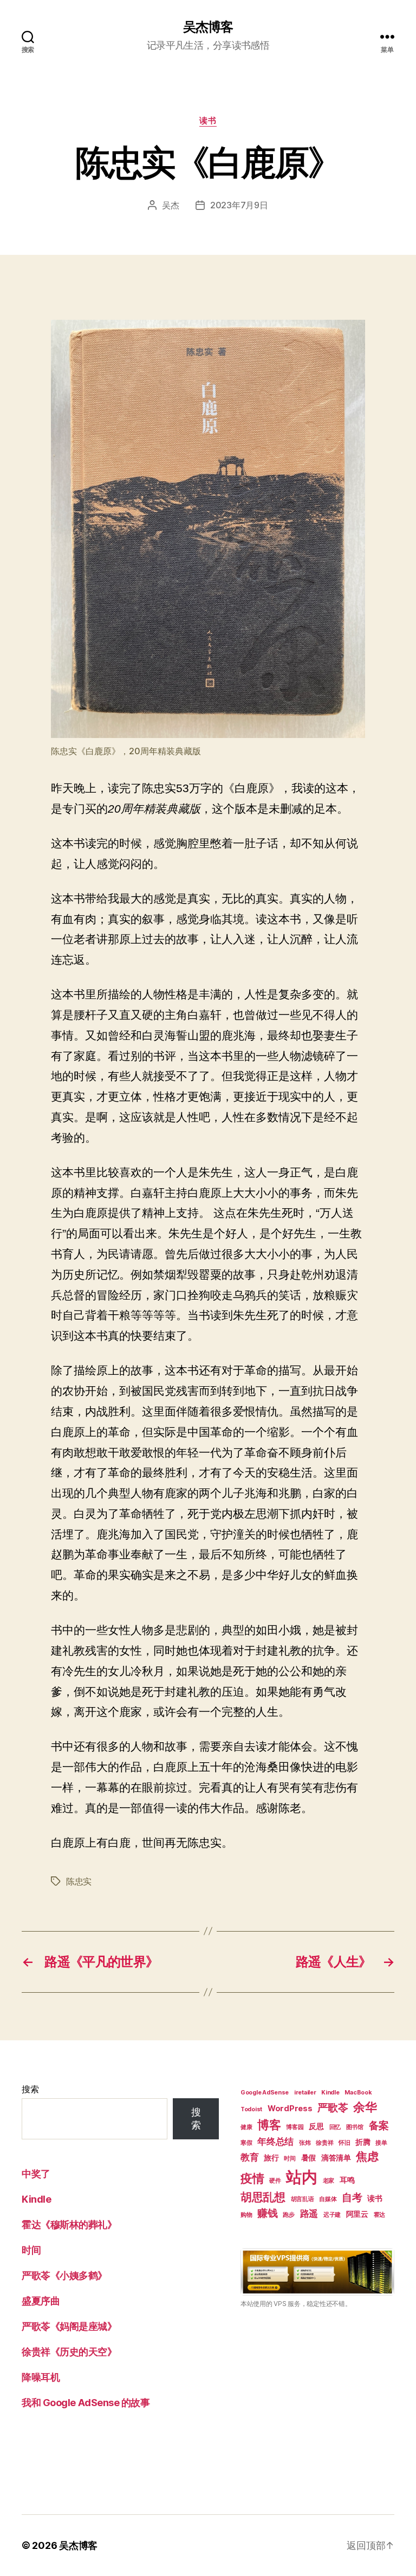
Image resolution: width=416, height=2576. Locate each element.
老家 (329, 2181)
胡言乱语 (303, 2199)
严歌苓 (333, 2108)
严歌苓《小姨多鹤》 (64, 2275)
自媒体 (328, 2199)
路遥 (309, 2213)
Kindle (36, 2199)
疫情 (252, 2178)
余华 (365, 2107)
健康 (246, 2127)
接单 (381, 2143)
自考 (352, 2198)
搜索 (30, 2089)
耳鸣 (347, 2180)
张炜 (305, 2143)
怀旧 (344, 2143)
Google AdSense (265, 2093)
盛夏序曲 (41, 2301)
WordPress (290, 2108)
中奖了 (36, 2174)
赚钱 (267, 2213)
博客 (269, 2125)
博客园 (295, 2127)
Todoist (251, 2109)
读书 (208, 121)
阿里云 (357, 2214)
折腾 (363, 2142)
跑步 (288, 2215)
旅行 (271, 2157)
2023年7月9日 (239, 205)
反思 (316, 2126)
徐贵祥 (324, 2143)
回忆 (335, 2127)
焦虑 (367, 2156)
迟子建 (332, 2215)
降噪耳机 (41, 2377)
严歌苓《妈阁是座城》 (69, 2326)
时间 (31, 2250)
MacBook (358, 2093)
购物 (246, 2215)
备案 (379, 2126)
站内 (301, 2177)
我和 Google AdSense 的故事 (86, 2403)
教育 (249, 2157)
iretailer (305, 2093)
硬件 (275, 2181)
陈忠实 (79, 1881)
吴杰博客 (208, 27)
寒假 (246, 2143)
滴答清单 (336, 2157)
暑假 (308, 2157)
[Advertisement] (317, 2403)
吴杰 (170, 205)
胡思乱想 (263, 2197)
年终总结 (275, 2142)
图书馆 (355, 2127)
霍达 (379, 2215)
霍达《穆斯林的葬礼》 (69, 2225)
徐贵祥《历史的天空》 (69, 2352)
